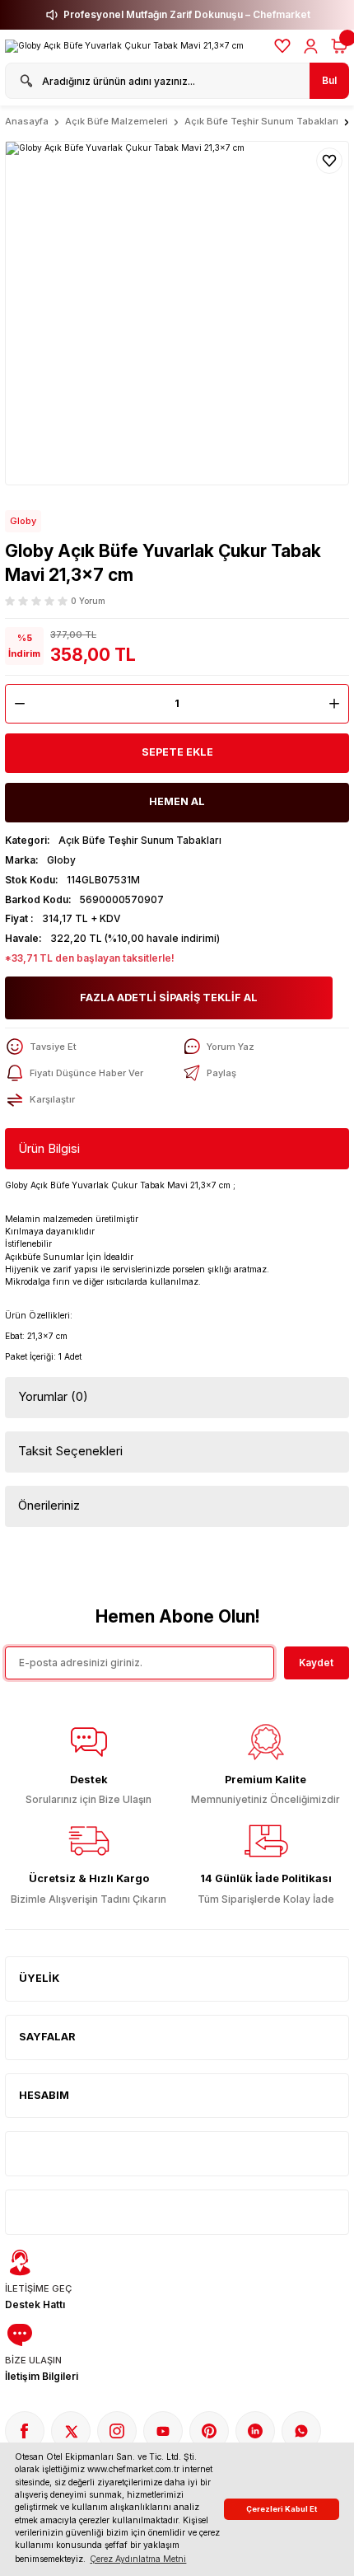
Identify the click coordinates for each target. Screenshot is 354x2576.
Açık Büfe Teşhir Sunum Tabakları (140, 840)
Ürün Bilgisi (49, 1148)
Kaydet (316, 1663)
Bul (329, 80)
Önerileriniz (49, 1505)
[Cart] (339, 46)
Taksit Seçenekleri (70, 1451)
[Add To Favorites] (329, 161)
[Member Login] (311, 46)
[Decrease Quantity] (16, 704)
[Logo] (124, 46)
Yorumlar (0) (53, 1396)
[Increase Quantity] (338, 704)
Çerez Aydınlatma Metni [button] (138, 2559)
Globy (23, 521)
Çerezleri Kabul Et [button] (282, 2509)
